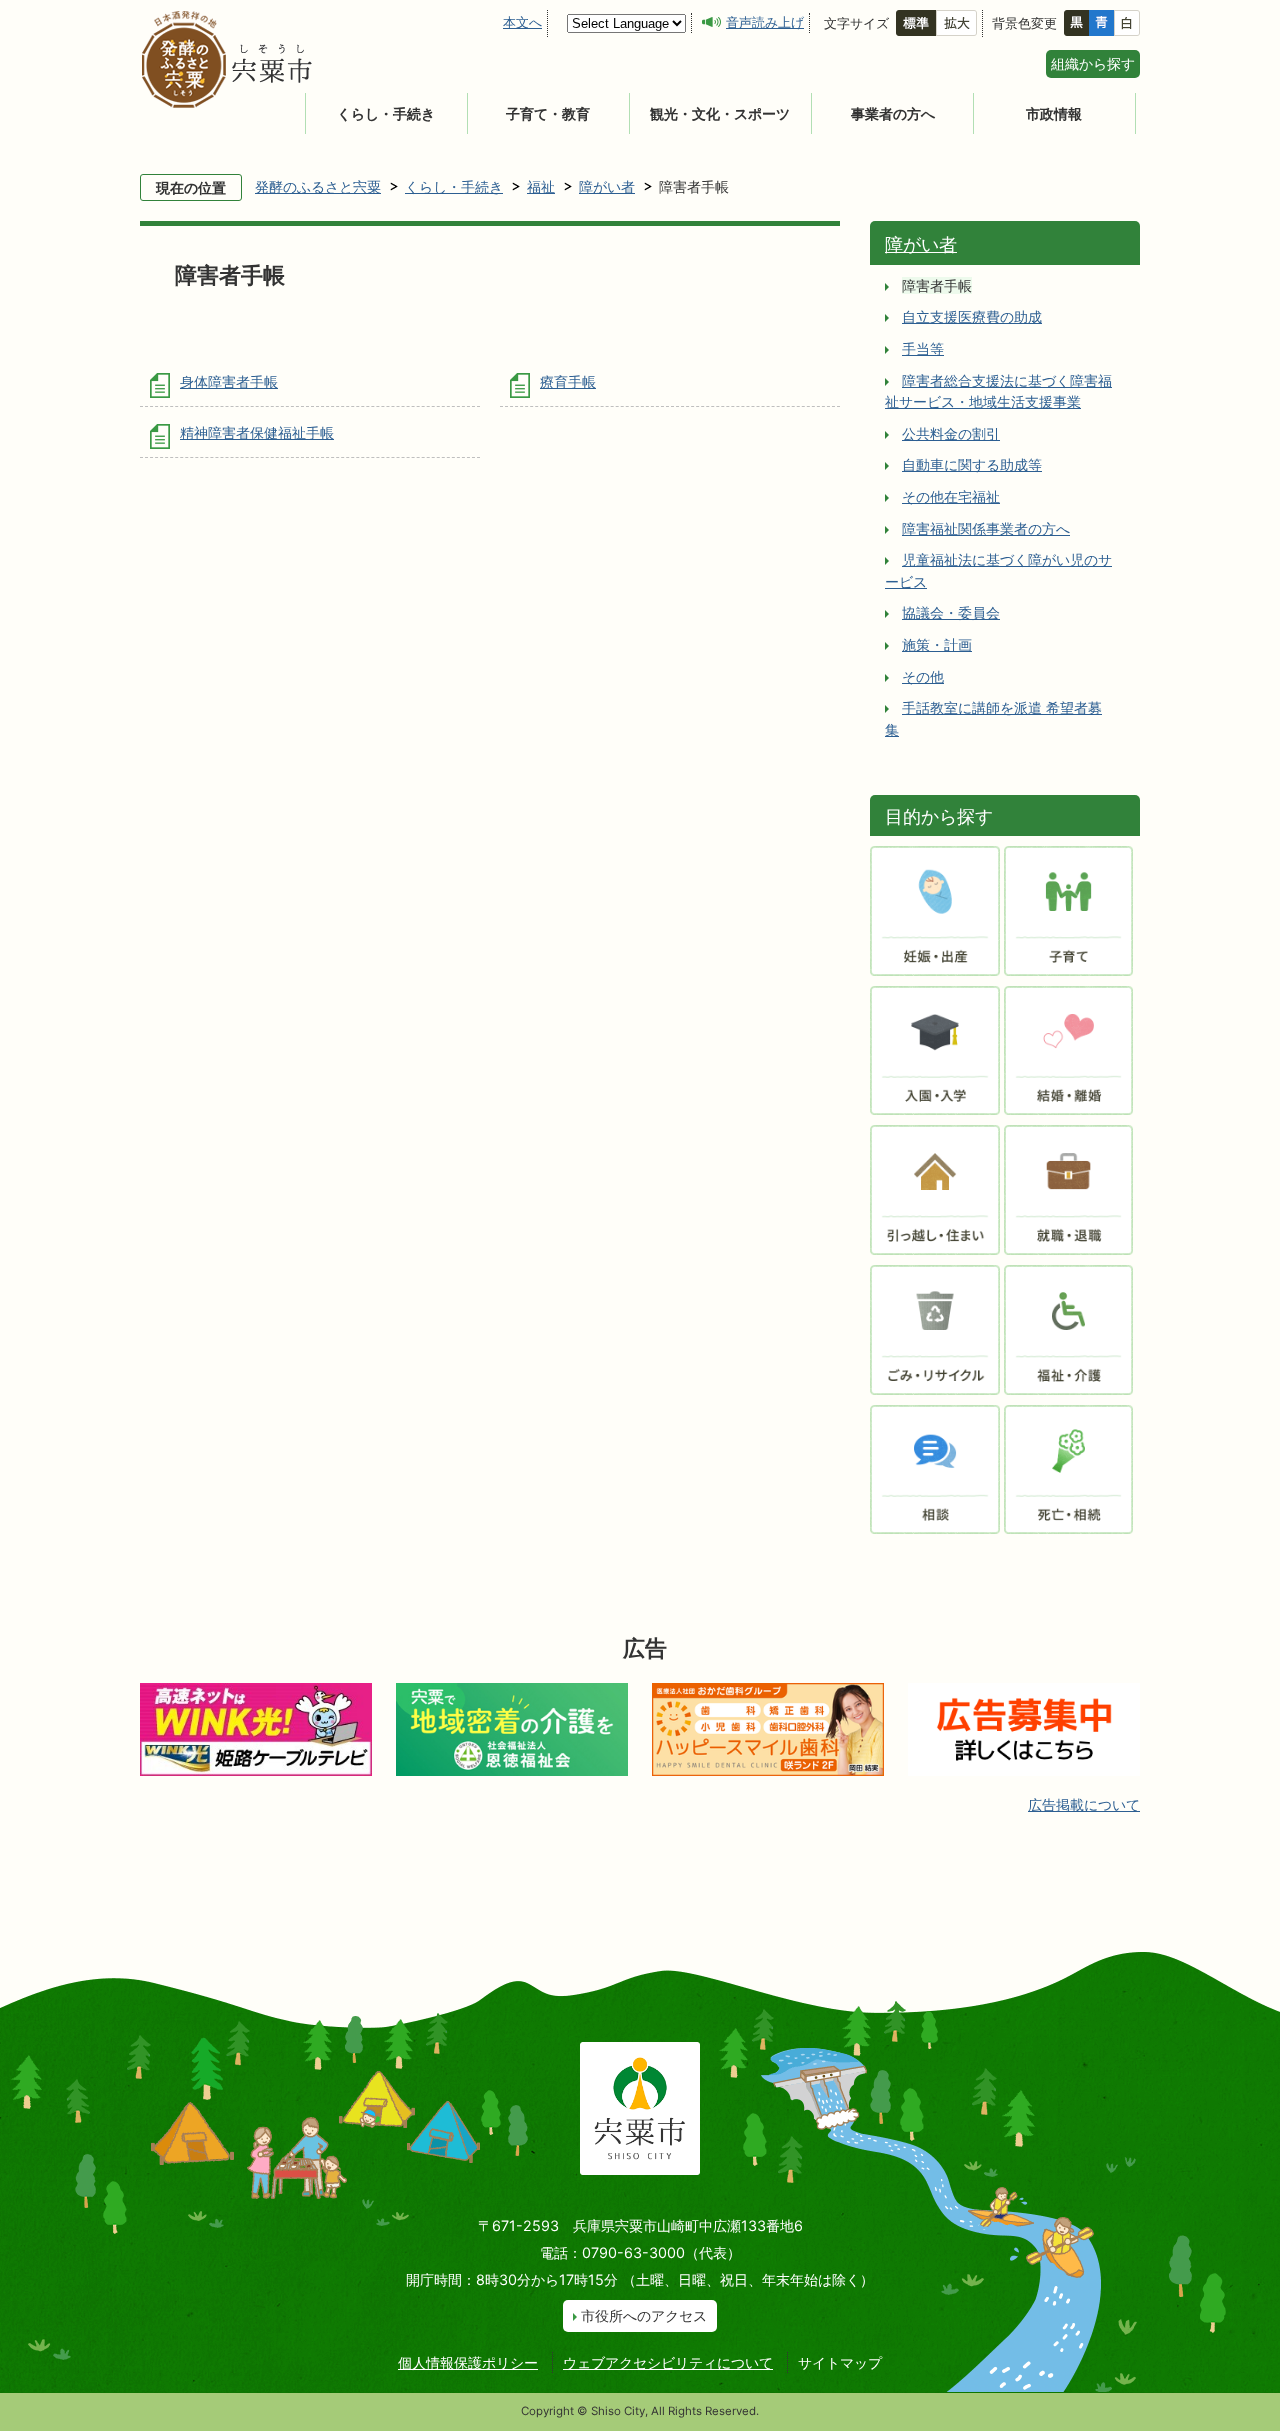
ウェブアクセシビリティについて (668, 2362)
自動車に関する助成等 (972, 464)
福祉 (541, 186)
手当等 (923, 348)
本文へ (522, 22)
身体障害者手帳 (229, 381)
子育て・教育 (548, 113)
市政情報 (1054, 113)
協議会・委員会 (951, 612)
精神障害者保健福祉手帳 (257, 432)
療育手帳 (568, 381)
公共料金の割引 (951, 433)
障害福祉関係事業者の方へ (986, 528)
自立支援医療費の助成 (972, 316)
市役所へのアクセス (644, 2315)
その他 (923, 676)
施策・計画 (937, 644)
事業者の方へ (893, 113)
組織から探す (1093, 63)
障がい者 (607, 186)
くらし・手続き (386, 113)
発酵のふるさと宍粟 (318, 186)
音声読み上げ (765, 22)
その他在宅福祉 (951, 496)
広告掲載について (1084, 1804)
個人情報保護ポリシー (468, 2362)
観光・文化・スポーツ (720, 113)
